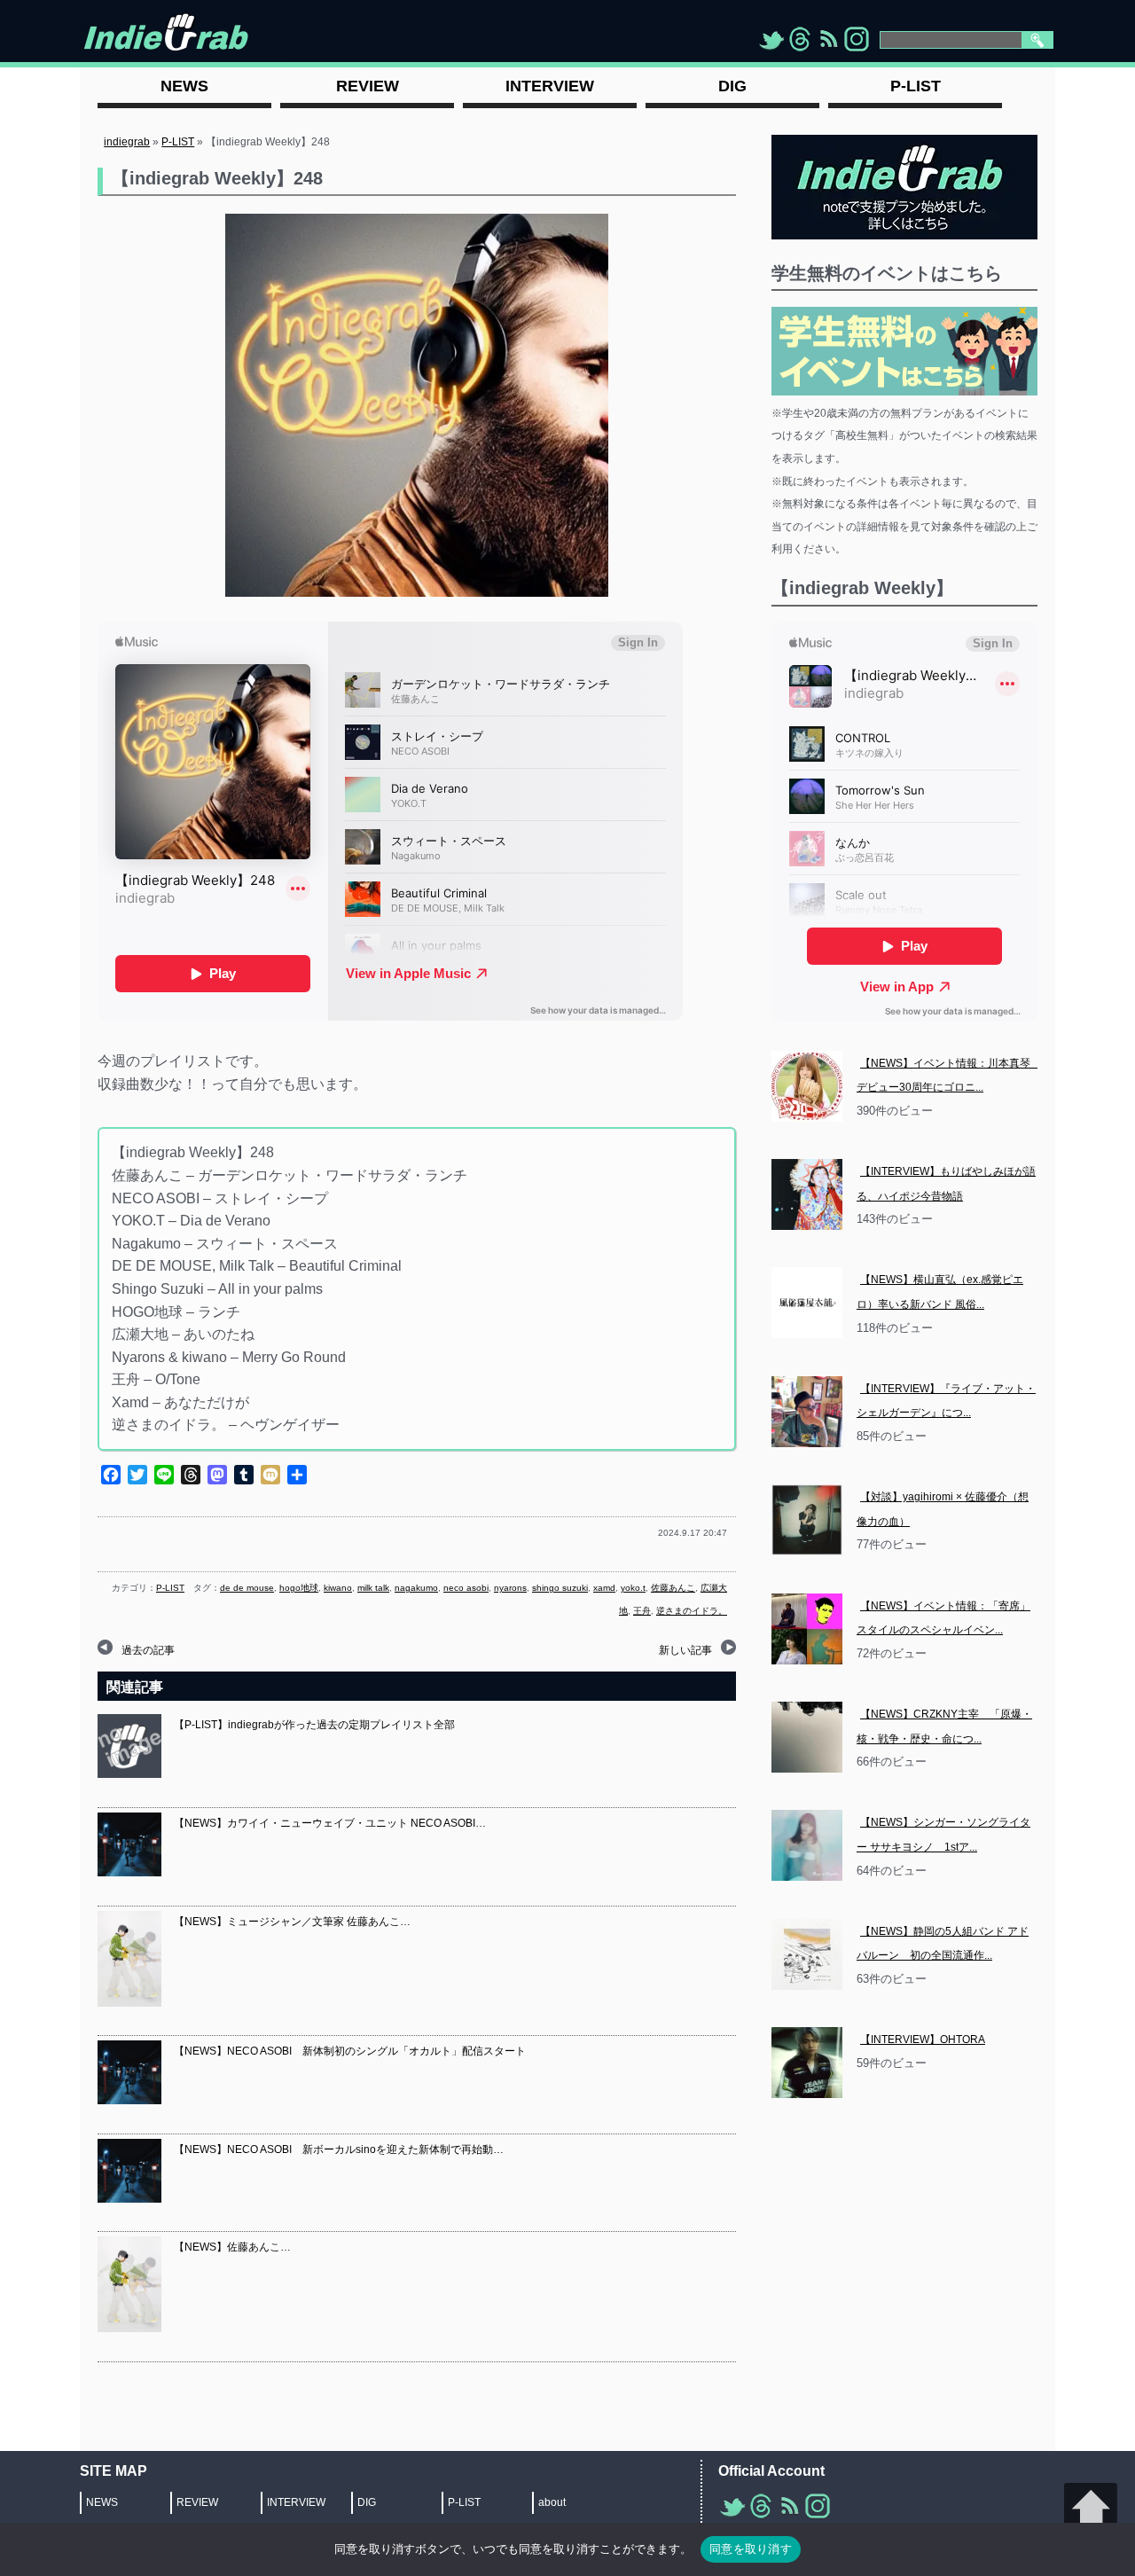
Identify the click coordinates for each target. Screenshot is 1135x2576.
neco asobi (466, 1588)
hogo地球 (299, 1588)
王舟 (642, 1611)
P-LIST (178, 142)
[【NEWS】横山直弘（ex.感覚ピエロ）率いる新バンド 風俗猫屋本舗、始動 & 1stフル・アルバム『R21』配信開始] (807, 1303)
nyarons (510, 1588)
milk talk (373, 1588)
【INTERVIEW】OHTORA (923, 2040)
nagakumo (416, 1588)
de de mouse (247, 1588)
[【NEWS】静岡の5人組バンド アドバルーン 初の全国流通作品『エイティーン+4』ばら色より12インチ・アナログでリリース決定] (807, 1954)
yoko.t (633, 1588)
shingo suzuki (560, 1588)
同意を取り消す (751, 2549)
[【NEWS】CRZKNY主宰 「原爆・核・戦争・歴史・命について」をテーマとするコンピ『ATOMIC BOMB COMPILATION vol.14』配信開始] (807, 1737)
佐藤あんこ (673, 1588)
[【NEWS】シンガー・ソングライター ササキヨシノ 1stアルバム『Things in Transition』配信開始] (807, 1845)
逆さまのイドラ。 (692, 1611)
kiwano (338, 1588)
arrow (1091, 2509)
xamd (604, 1588)
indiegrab (127, 142)
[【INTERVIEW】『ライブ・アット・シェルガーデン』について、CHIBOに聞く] (807, 1412)
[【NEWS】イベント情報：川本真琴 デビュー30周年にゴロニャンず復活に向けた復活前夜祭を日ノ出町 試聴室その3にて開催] (807, 1086)
